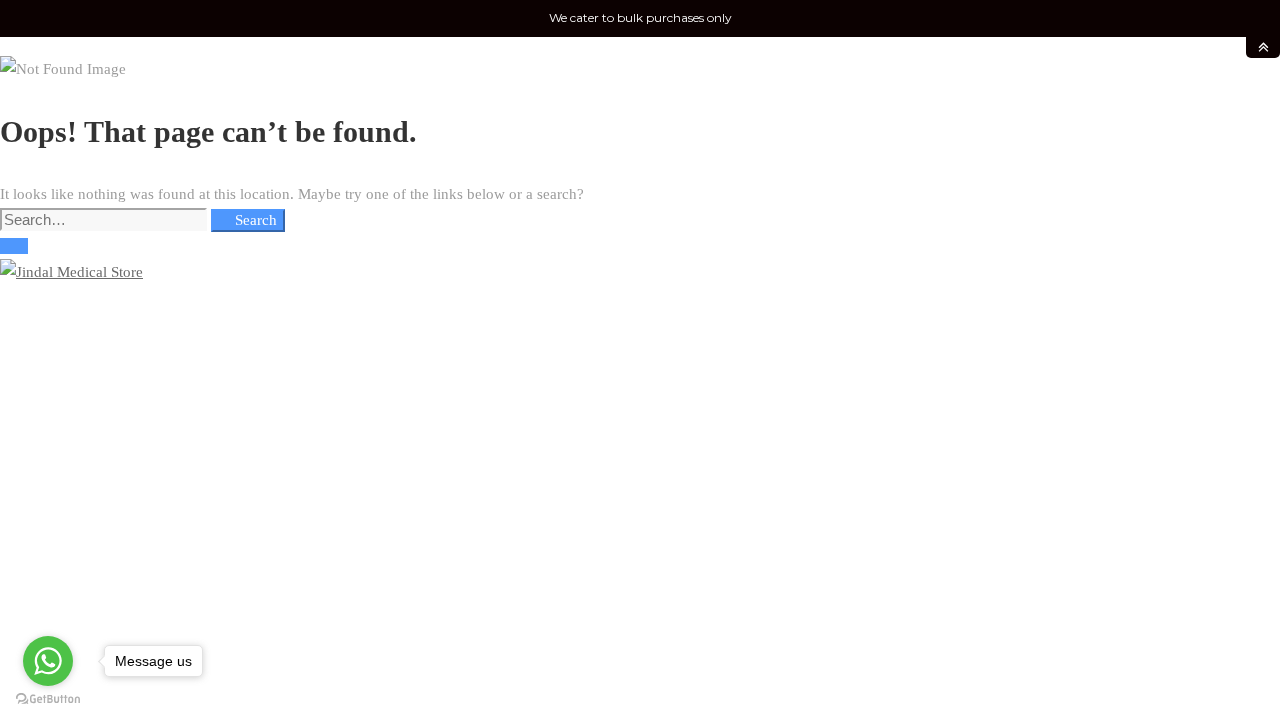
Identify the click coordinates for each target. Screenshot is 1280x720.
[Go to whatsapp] (48, 661)
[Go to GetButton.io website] (48, 699)
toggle (1263, 47)
